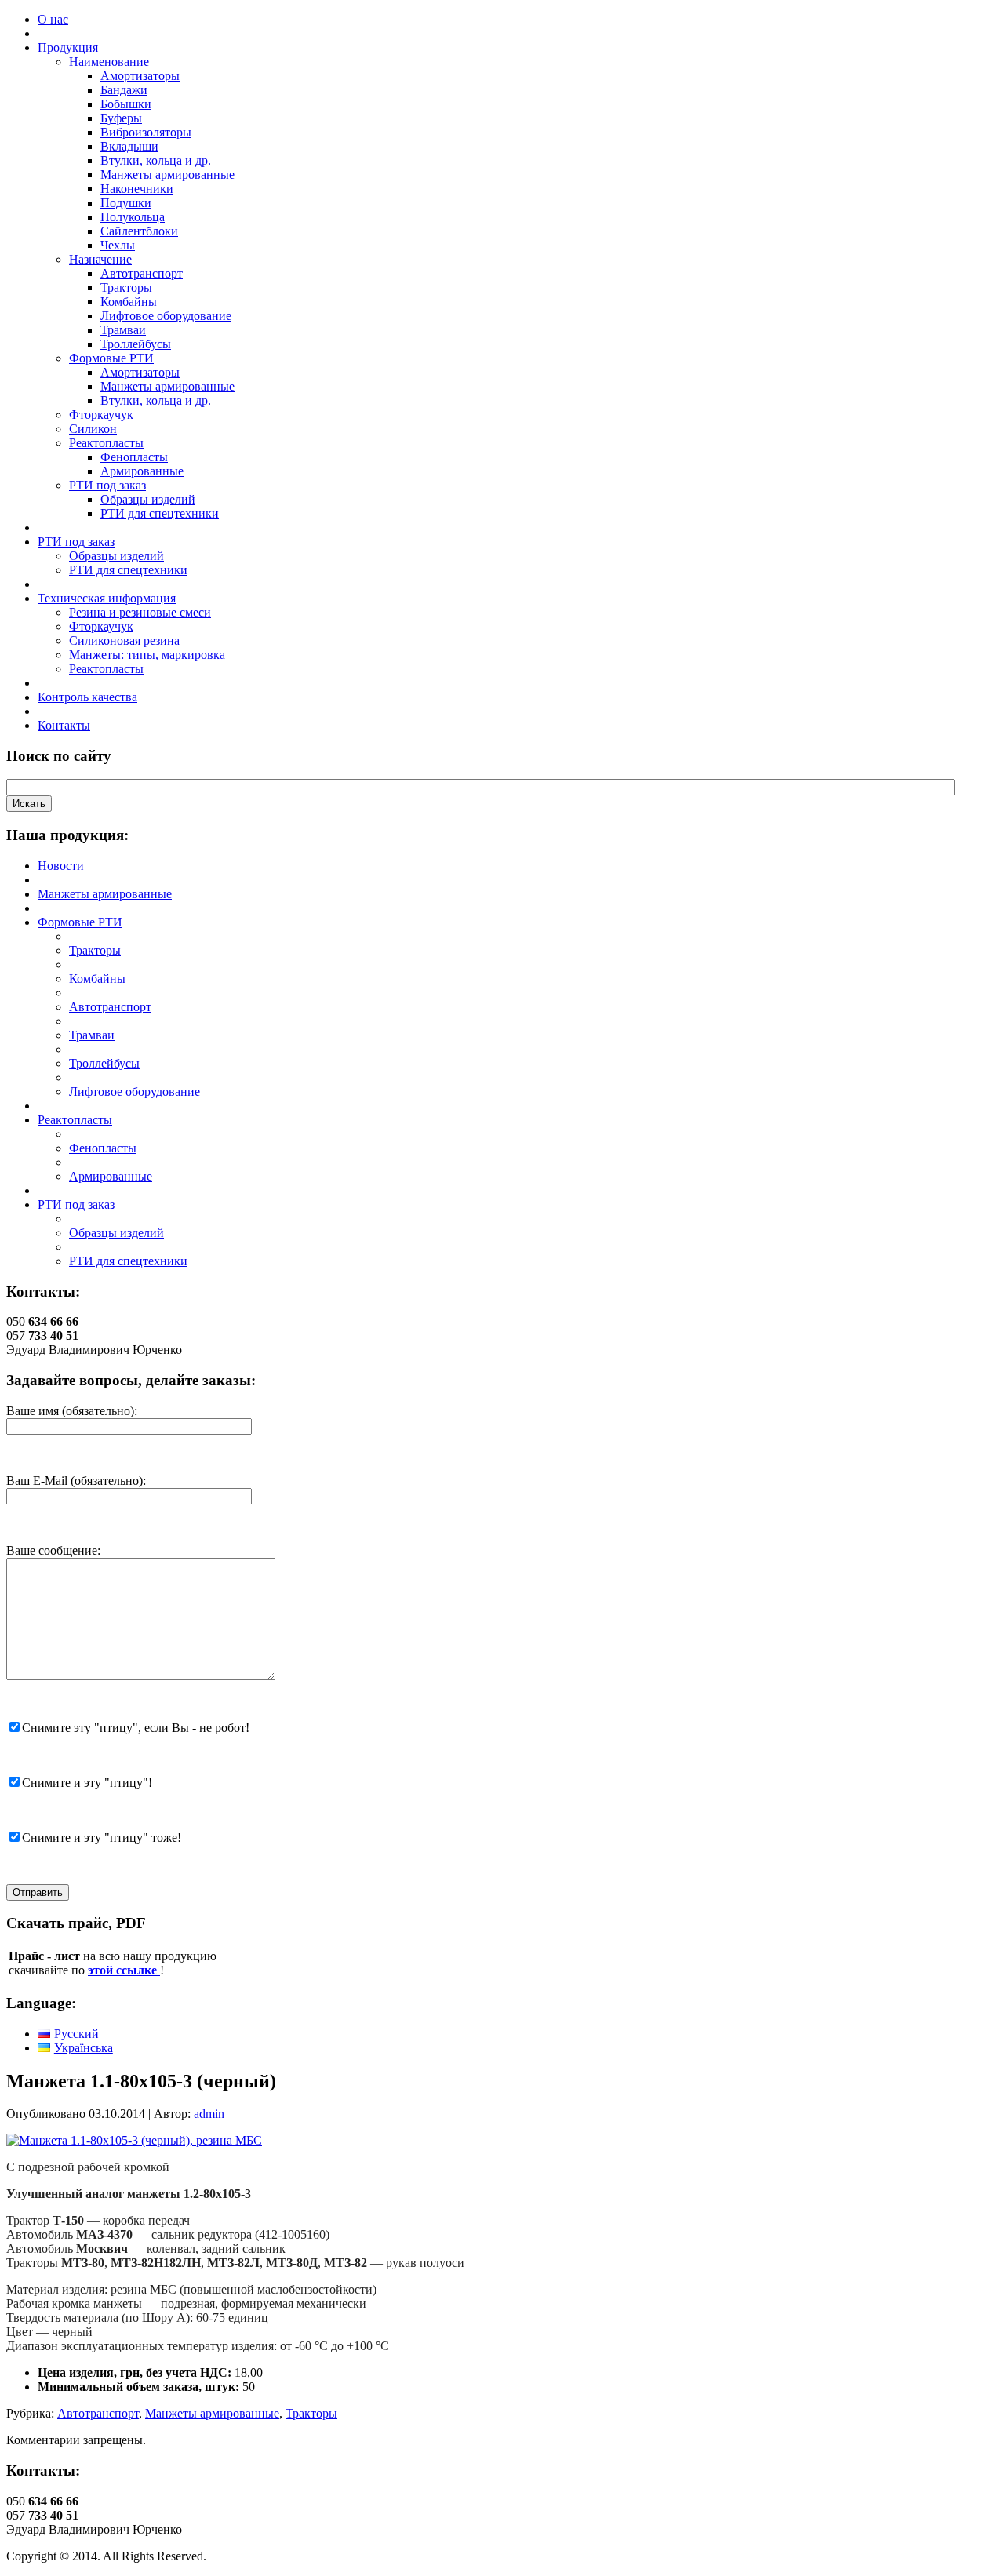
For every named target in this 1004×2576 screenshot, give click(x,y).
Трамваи (123, 330)
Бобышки (126, 104)
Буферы (121, 118)
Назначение (100, 259)
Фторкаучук (101, 415)
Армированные (142, 471)
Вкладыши (129, 146)
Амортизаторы (140, 76)
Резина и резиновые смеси (140, 612)
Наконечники (137, 189)
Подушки (126, 203)
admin (209, 2114)
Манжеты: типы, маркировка (147, 655)
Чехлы (118, 245)
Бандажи (124, 90)
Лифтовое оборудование (166, 316)
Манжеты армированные (167, 175)
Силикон (93, 429)
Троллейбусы (136, 344)
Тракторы (126, 287)
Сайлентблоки (139, 231)
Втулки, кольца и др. (156, 160)
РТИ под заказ (107, 485)
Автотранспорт (142, 273)
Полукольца (133, 217)
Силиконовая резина (124, 640)
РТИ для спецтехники (160, 513)
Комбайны (129, 302)
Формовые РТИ (111, 358)
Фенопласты (134, 457)
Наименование (109, 62)
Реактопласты (106, 443)
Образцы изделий (148, 499)
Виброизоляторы (146, 132)
